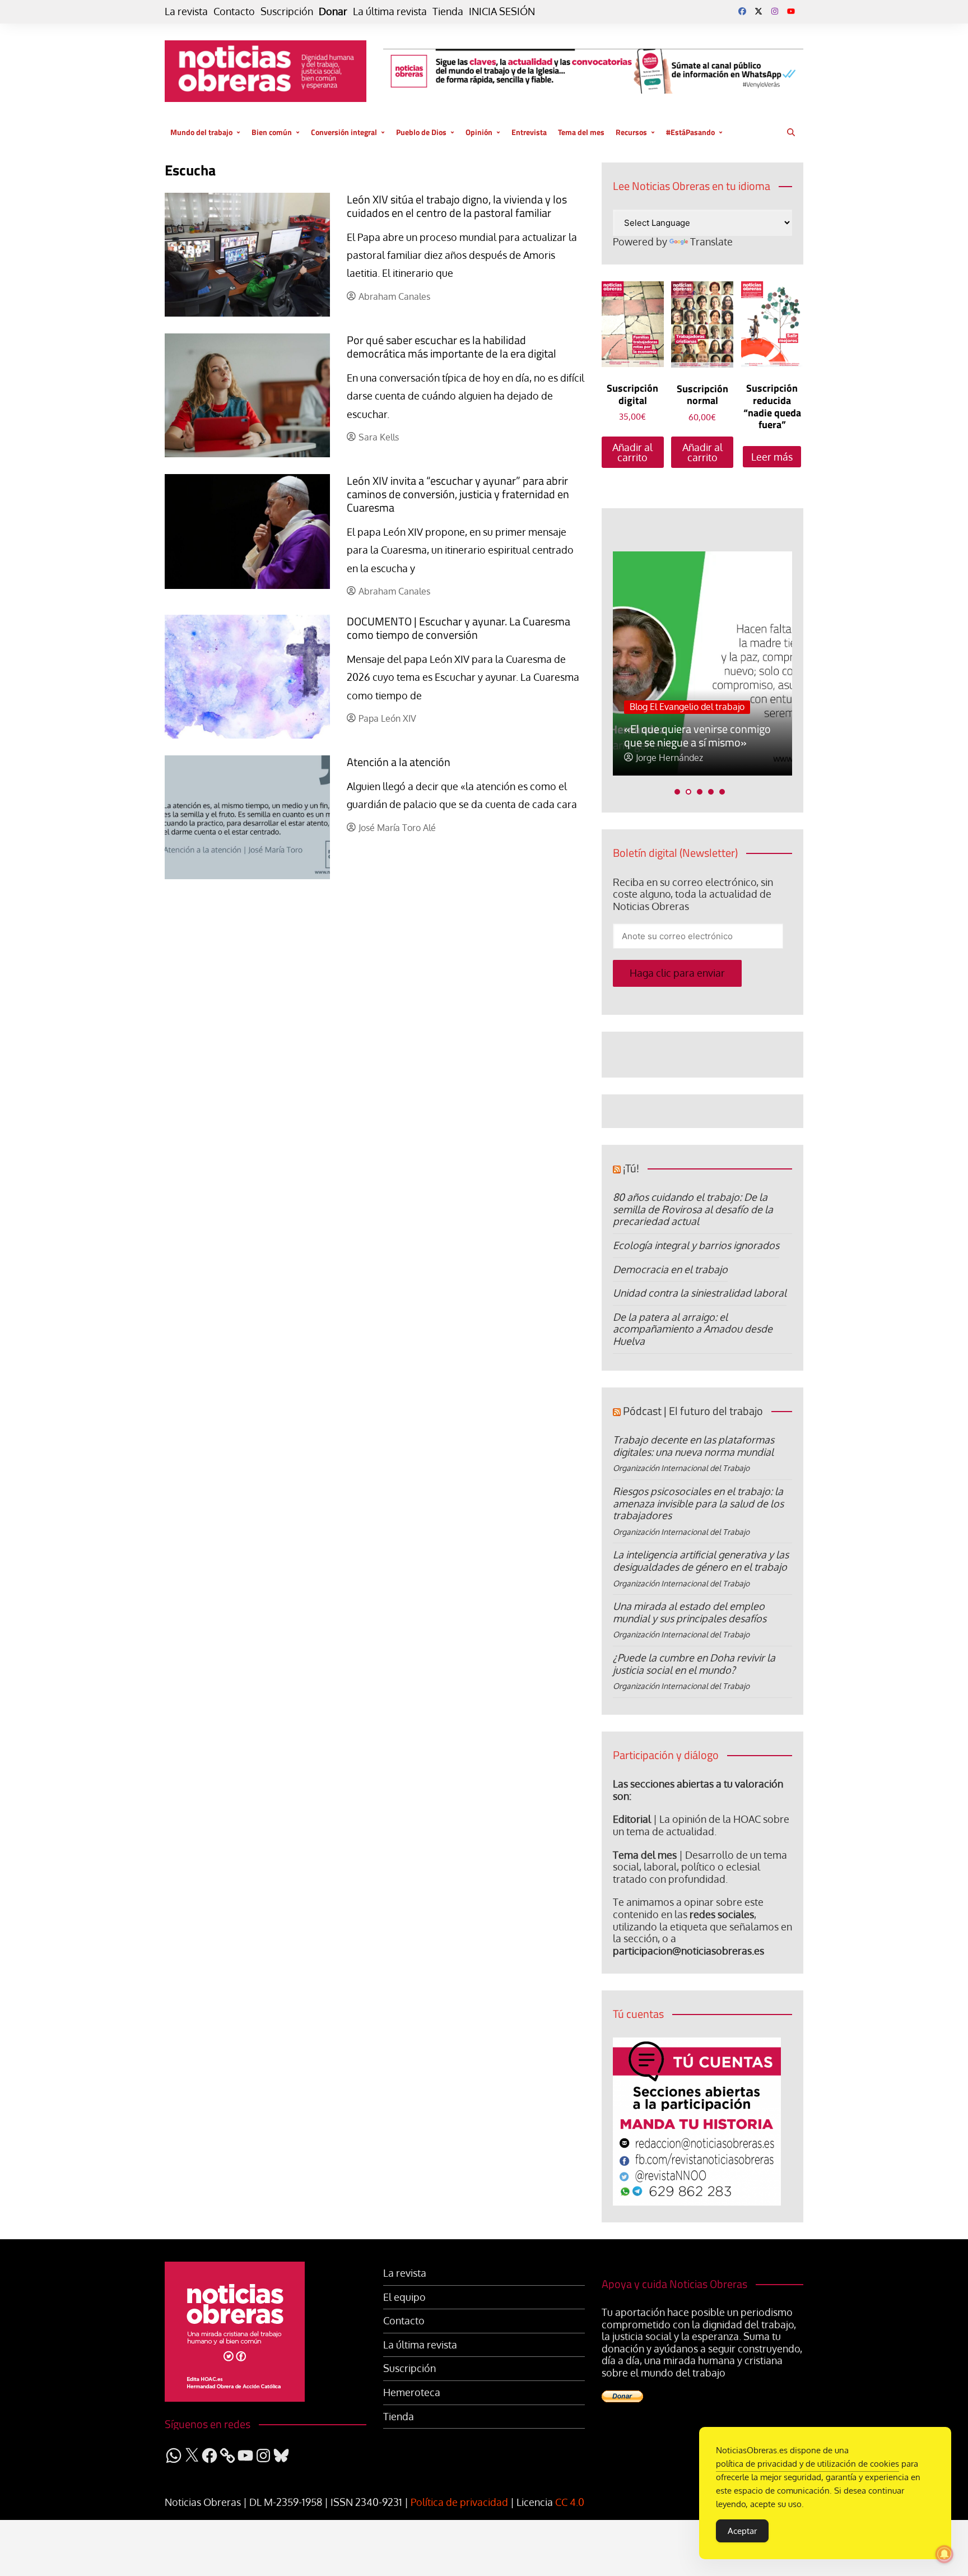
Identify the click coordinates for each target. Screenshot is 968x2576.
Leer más (772, 457)
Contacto (234, 11)
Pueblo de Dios (421, 132)
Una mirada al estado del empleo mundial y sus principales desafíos (690, 1612)
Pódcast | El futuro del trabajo (693, 1411)
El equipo (404, 2297)
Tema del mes (581, 132)
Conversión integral (344, 132)
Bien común (272, 132)
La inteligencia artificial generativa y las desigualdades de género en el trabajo (701, 1561)
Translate (711, 242)
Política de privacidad (459, 2502)
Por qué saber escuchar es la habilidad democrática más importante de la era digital (452, 347)
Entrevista (529, 132)
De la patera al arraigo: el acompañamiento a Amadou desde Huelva (693, 1329)
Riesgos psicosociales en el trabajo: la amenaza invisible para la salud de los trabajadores (698, 1503)
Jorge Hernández (669, 758)
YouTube (791, 11)
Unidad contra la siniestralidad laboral (700, 1293)
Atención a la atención (399, 762)
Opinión (479, 132)
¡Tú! (631, 1168)
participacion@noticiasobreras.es (688, 1951)
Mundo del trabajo (201, 132)
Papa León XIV (387, 719)
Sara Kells (379, 437)
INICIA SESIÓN (502, 11)
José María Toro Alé (397, 828)
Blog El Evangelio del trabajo (687, 707)
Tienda (448, 11)
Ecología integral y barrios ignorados (696, 1245)
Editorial (632, 1819)
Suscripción (287, 11)
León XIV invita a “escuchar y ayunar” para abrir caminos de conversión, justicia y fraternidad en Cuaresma (458, 494)
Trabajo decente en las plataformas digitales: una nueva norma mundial (694, 1446)
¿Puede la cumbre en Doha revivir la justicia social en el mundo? (694, 1664)
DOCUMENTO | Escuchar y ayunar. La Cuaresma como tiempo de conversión (459, 628)
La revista (186, 11)
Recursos (631, 132)
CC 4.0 (570, 2502)
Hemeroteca (412, 2392)
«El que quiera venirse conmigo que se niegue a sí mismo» (697, 735)
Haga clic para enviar (677, 973)
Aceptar (742, 2531)
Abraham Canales (394, 297)
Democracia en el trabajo (670, 1269)
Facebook (742, 11)
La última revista (390, 11)
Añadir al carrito (632, 452)
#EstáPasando (690, 132)
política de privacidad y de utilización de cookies (808, 2464)
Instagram (775, 11)
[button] (677, 792)
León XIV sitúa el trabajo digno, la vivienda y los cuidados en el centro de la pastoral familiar (457, 206)
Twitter (758, 11)
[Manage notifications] (944, 2554)
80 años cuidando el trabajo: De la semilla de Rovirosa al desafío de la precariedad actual (693, 1209)
